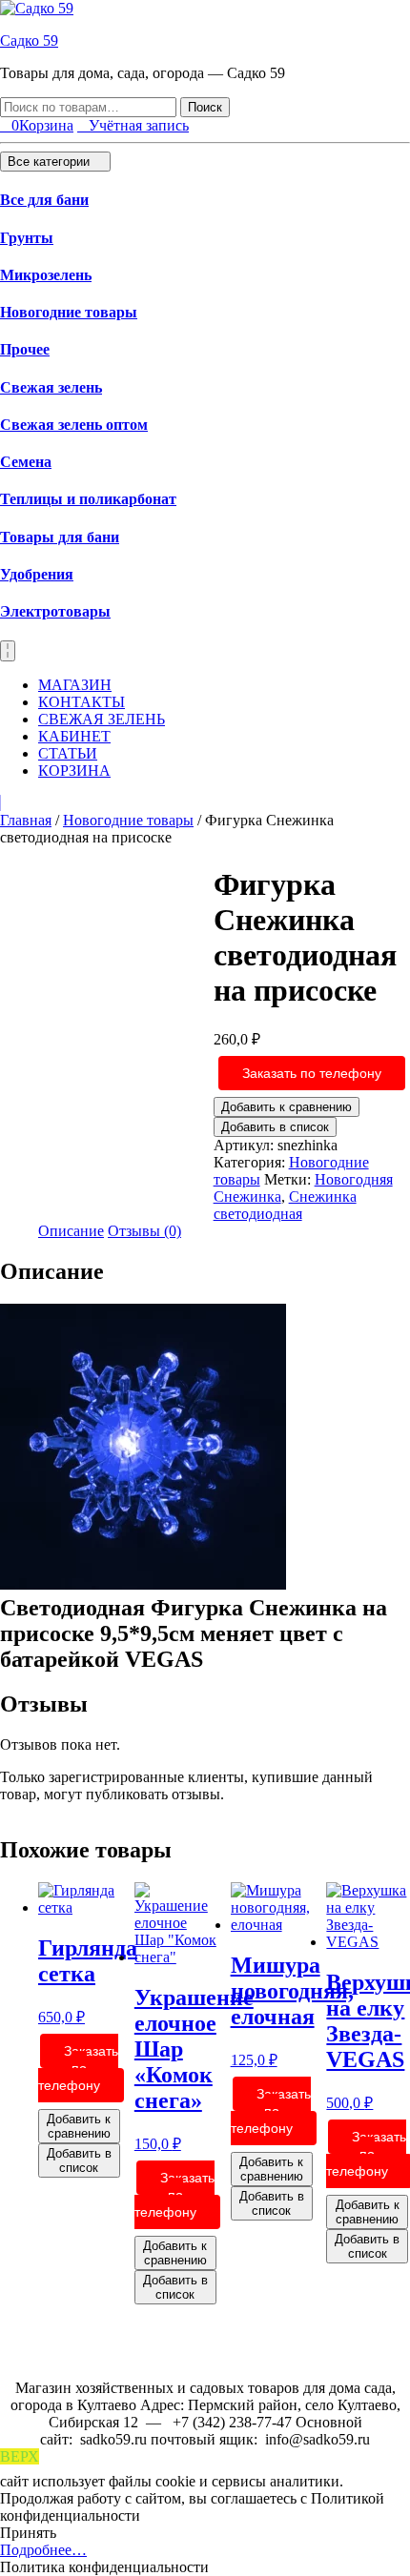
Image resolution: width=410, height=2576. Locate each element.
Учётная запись (139, 125)
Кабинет (74, 736)
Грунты (27, 238)
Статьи (68, 753)
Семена (26, 462)
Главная (26, 820)
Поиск (205, 107)
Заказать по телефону (312, 1073)
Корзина (74, 771)
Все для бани (44, 200)
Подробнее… (43, 2550)
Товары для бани (60, 537)
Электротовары (55, 611)
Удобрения (37, 574)
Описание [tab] (71, 1231)
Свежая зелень (51, 387)
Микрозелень (46, 275)
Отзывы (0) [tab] (144, 1231)
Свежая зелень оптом (74, 425)
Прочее (25, 349)
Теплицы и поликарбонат (88, 499)
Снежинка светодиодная (285, 1205)
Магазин (75, 685)
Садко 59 (29, 41)
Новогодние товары (69, 312)
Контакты (82, 702)
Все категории (51, 162)
